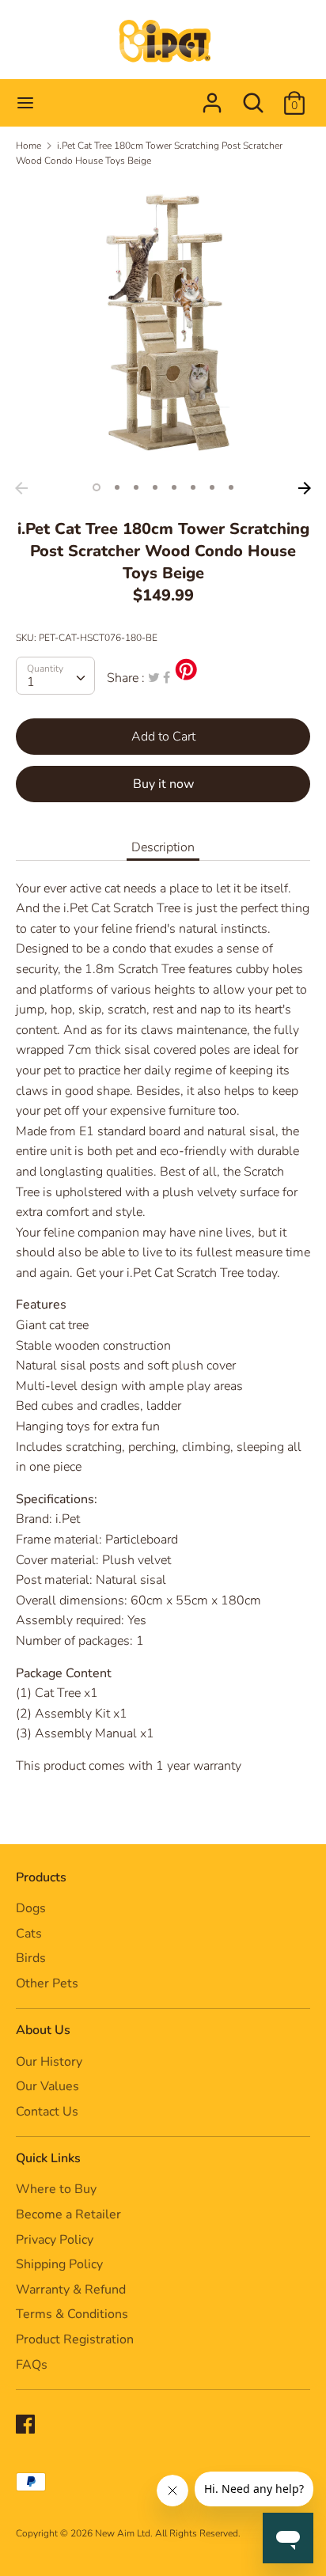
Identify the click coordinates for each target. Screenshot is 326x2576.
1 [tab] (97, 487)
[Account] (212, 97)
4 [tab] (155, 487)
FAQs (32, 2365)
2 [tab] (117, 487)
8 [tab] (231, 487)
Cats (29, 1934)
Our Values (47, 2086)
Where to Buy (56, 2189)
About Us (43, 2030)
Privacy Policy (55, 2240)
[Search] (253, 97)
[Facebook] (27, 2426)
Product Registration (75, 2339)
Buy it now (163, 784)
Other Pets (47, 1983)
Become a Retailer (68, 2214)
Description (163, 847)
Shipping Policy (59, 2264)
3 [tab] (136, 487)
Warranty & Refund (71, 2290)
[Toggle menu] (25, 103)
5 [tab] (174, 487)
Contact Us (47, 2112)
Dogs (31, 1908)
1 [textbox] (31, 682)
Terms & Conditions (72, 2314)
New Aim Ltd (123, 2533)
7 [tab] (212, 487)
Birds (31, 1958)
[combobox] (55, 676)
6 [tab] (193, 487)
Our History (49, 2062)
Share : (126, 678)
